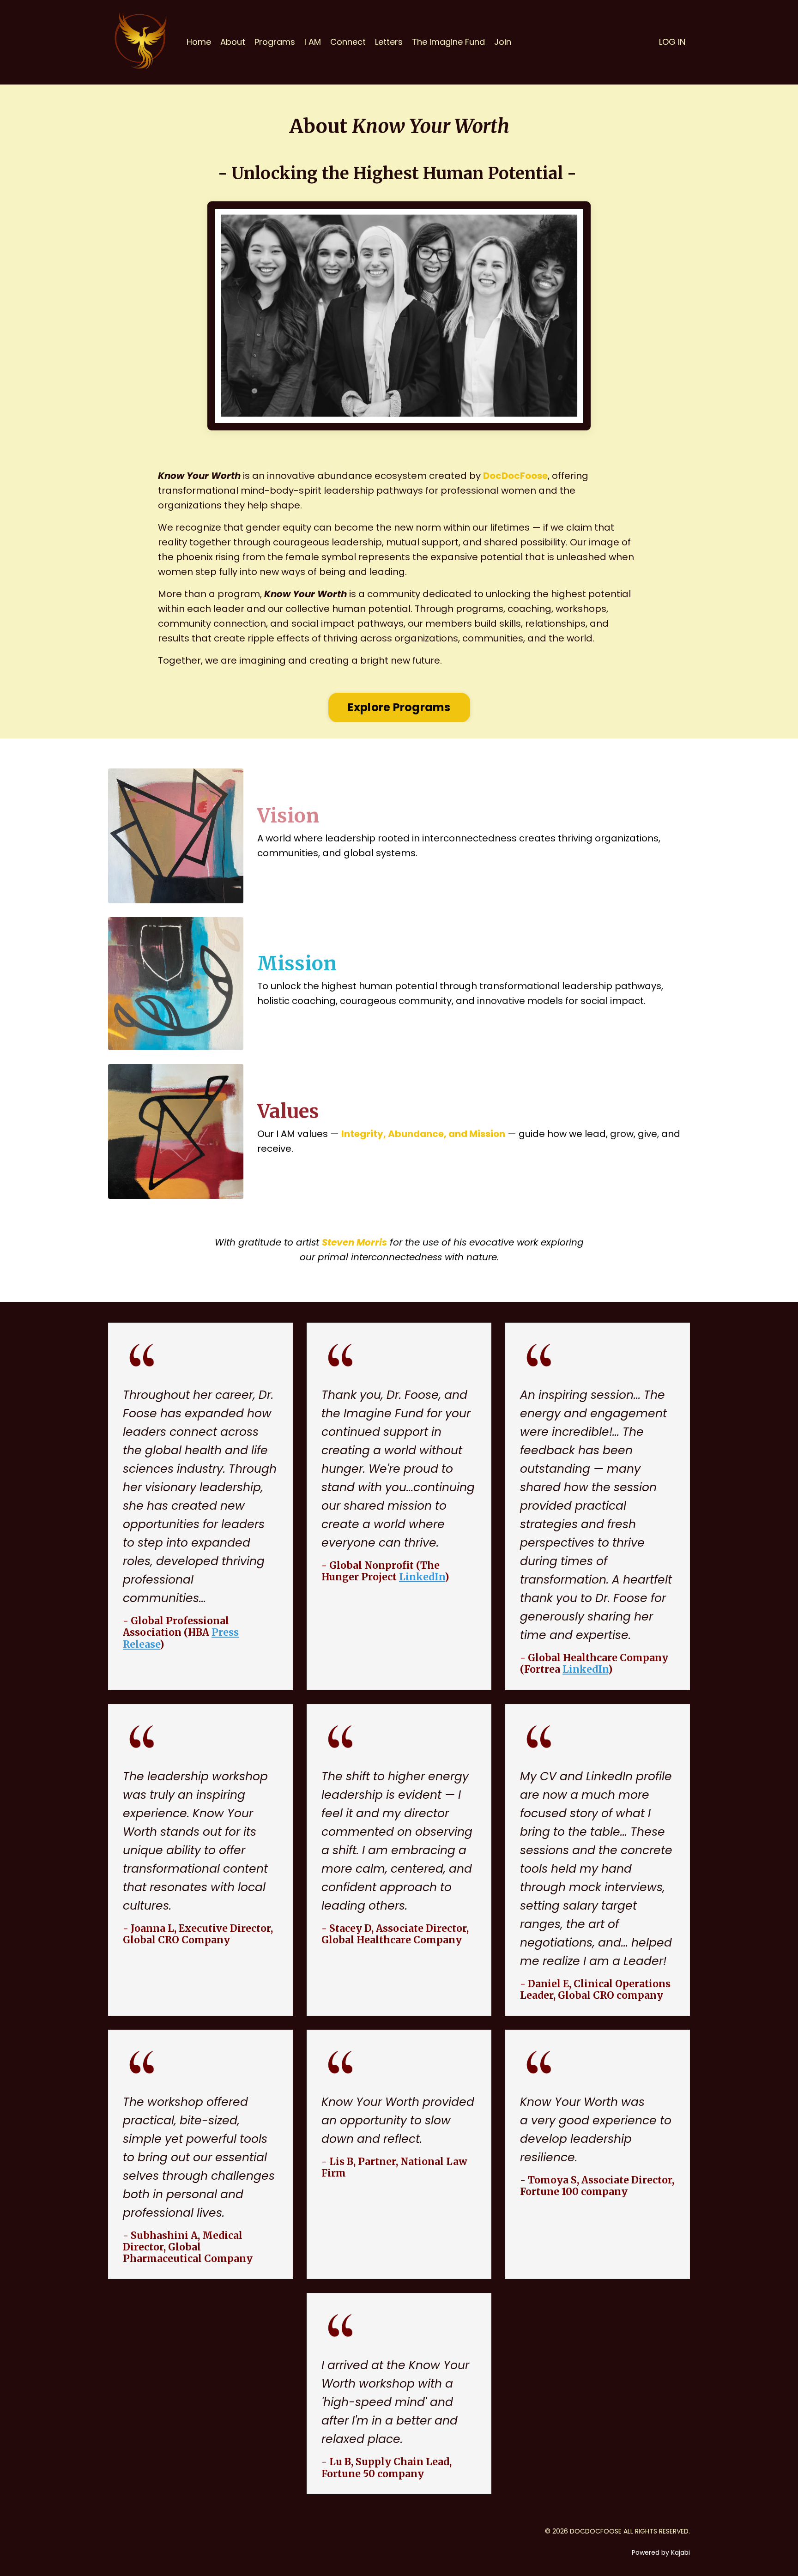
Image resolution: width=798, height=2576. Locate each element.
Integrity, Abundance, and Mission (423, 1134)
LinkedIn (422, 1577)
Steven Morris (354, 1242)
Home (199, 42)
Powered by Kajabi (661, 2552)
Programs (275, 42)
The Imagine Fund (448, 42)
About (233, 42)
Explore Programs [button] (399, 707)
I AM (313, 42)
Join (503, 42)
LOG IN (672, 42)
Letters (389, 42)
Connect (348, 42)
